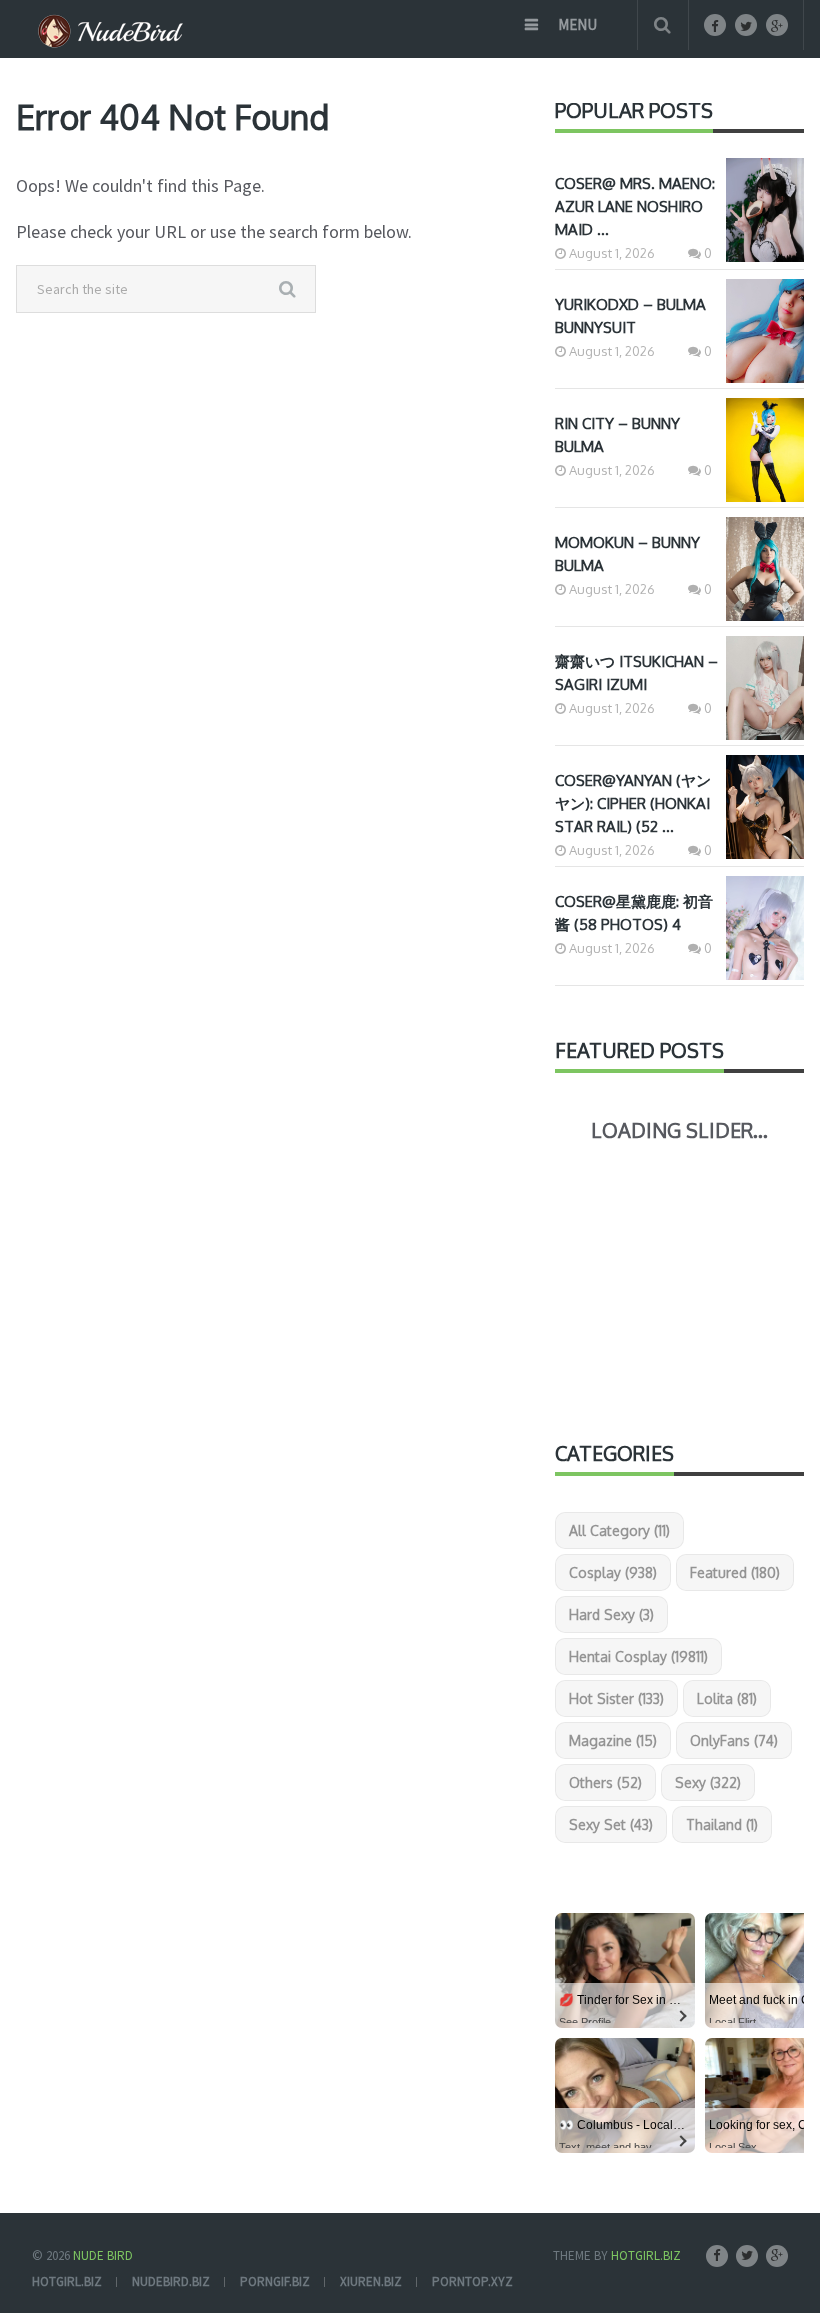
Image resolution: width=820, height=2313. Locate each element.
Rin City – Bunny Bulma (617, 435)
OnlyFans (734, 1740)
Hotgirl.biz (646, 2255)
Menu (577, 24)
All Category (619, 1530)
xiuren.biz (371, 2281)
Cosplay (613, 1572)
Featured (735, 1572)
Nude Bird (103, 2255)
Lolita (727, 1698)
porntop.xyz (472, 2281)
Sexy (708, 1782)
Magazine (613, 1740)
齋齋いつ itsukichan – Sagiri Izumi (636, 673)
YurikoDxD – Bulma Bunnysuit (630, 316)
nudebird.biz (171, 2281)
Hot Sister (616, 1698)
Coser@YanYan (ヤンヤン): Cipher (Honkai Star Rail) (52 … (633, 803)
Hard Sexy (611, 1614)
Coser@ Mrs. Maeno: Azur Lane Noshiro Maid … (635, 206)
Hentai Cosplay (638, 1656)
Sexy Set (611, 1824)
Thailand (722, 1824)
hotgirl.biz (67, 2281)
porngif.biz (275, 2281)
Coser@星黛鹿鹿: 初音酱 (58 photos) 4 (634, 913)
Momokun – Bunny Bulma (627, 554)
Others (605, 1782)
